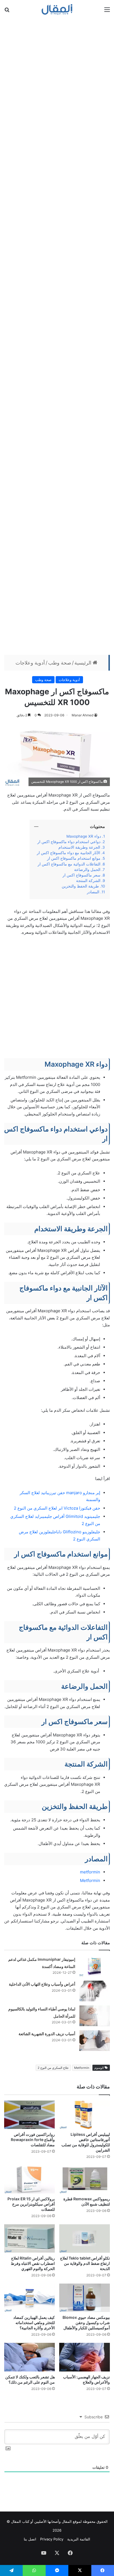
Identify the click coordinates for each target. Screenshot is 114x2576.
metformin (90, 1872)
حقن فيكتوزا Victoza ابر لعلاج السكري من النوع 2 (57, 1508)
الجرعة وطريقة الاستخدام (79, 847)
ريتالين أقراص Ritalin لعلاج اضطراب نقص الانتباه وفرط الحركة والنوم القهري (33, 2263)
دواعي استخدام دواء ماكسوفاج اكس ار (69, 842)
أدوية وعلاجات (30, 663)
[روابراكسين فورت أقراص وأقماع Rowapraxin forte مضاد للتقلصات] (29, 2115)
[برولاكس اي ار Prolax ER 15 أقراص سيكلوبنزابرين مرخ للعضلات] (29, 2179)
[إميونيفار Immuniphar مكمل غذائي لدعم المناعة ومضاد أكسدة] (95, 1966)
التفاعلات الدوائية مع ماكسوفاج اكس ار (69, 864)
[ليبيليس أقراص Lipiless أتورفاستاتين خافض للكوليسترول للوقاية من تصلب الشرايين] (85, 2115)
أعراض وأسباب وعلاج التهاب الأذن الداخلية (42, 1984)
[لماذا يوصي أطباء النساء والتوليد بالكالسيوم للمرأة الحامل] (95, 2016)
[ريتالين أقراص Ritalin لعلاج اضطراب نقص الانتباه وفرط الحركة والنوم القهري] (29, 2238)
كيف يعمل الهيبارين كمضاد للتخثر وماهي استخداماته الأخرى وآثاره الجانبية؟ (34, 2323)
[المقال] (57, 9)
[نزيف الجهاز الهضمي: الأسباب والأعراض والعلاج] (85, 2357)
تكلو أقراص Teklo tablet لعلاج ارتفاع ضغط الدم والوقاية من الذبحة (85, 2263)
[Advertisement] (57, 84)
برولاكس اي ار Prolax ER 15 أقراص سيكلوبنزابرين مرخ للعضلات (31, 2204)
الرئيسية (84, 663)
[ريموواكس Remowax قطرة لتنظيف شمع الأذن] (85, 2179)
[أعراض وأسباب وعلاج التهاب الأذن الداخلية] (95, 1991)
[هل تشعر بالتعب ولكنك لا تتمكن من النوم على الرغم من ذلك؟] (29, 2357)
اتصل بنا (30, 2539)
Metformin (90, 1880)
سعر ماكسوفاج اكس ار (81, 875)
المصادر (93, 892)
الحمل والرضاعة (87, 870)
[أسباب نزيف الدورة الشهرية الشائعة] (95, 2041)
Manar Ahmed (82, 715)
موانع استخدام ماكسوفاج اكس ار (74, 858)
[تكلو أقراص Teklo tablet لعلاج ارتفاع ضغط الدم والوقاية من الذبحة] (85, 2238)
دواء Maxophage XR (83, 836)
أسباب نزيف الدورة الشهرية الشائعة (47, 2034)
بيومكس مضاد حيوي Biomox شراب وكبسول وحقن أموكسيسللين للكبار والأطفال (86, 2323)
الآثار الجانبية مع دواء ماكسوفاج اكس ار (67, 853)
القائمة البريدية (79, 2539)
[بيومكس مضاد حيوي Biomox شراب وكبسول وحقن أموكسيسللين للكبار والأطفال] (85, 2298)
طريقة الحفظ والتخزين (80, 886)
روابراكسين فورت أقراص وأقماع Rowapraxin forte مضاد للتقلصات (33, 2140)
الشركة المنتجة (88, 881)
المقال (67, 2521)
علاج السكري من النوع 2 (53, 2068)
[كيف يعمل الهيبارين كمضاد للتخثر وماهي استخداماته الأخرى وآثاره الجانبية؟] (29, 2298)
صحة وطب (60, 663)
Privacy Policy (52, 2539)
